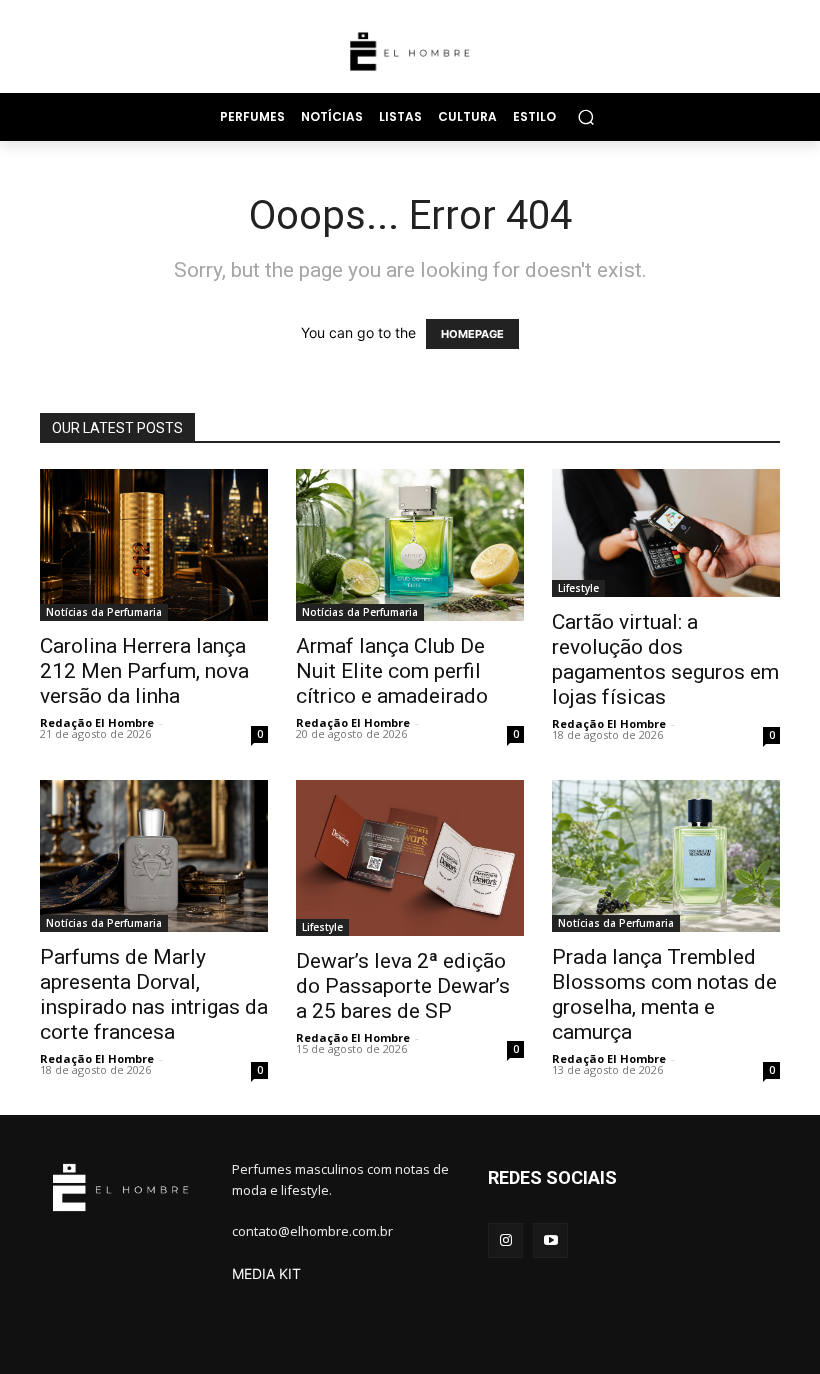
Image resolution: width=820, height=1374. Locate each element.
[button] (585, 116)
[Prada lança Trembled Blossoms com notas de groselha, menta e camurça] (666, 856)
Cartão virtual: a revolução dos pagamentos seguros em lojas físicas (665, 659)
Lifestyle (578, 588)
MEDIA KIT (266, 1273)
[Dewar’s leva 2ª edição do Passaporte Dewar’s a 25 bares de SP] (410, 858)
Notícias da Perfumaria (104, 612)
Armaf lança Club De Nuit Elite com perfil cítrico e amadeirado (392, 671)
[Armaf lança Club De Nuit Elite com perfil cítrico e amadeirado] (410, 545)
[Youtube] (550, 1240)
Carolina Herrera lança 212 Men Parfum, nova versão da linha (144, 671)
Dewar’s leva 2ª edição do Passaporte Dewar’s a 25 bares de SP (403, 986)
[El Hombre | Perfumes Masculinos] (410, 51)
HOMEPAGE (472, 334)
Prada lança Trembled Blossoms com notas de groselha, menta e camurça (664, 994)
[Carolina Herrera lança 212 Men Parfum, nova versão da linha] (154, 545)
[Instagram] (505, 1240)
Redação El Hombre (97, 722)
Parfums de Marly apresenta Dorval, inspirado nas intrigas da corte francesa (154, 994)
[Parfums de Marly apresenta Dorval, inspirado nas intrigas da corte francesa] (154, 856)
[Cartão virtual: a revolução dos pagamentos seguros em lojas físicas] (666, 533)
